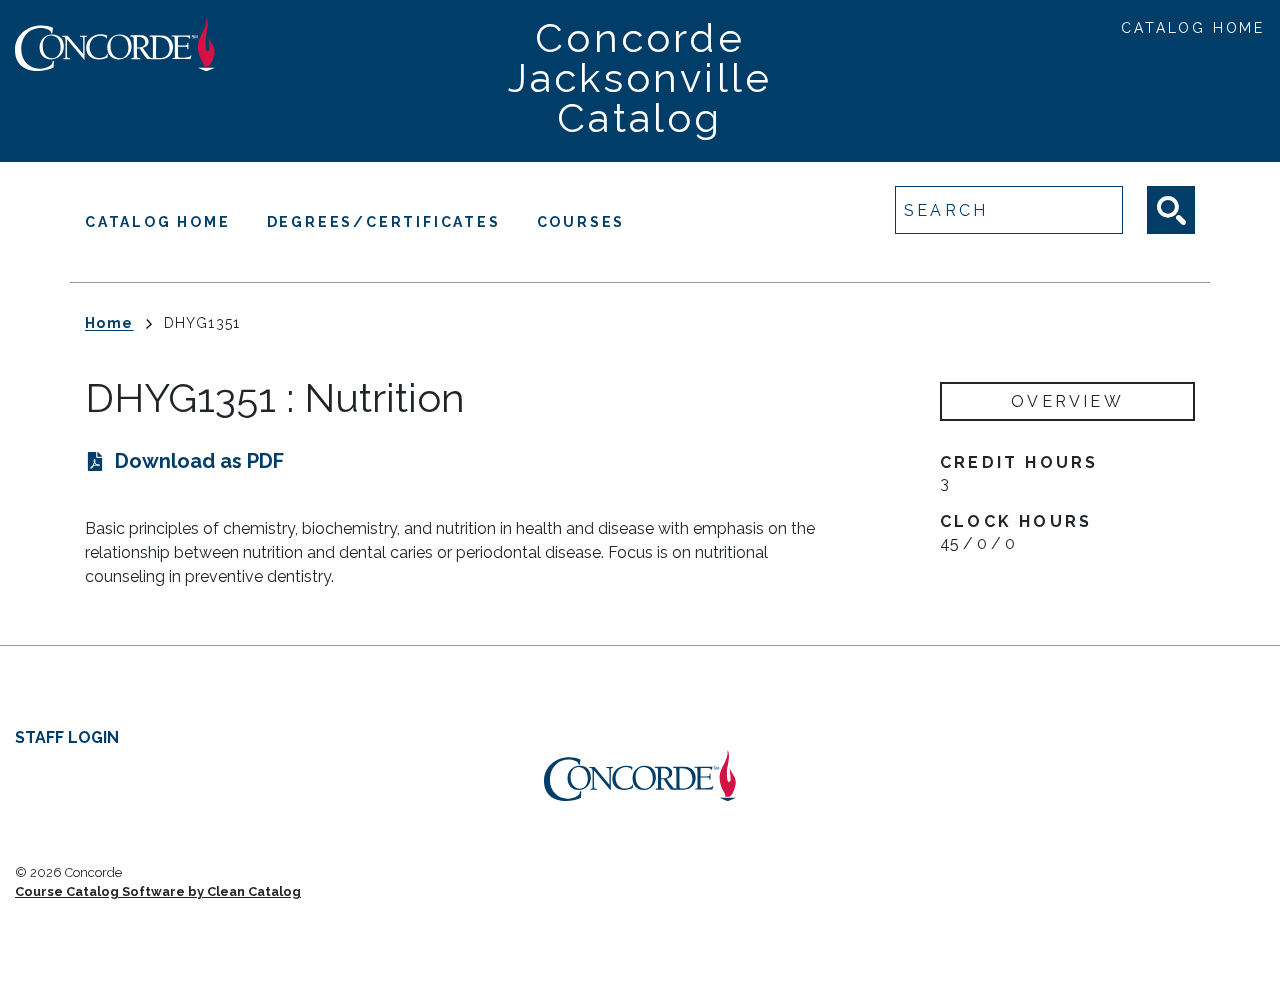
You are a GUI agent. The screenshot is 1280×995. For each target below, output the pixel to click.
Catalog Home (1193, 28)
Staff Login (67, 737)
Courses (581, 222)
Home (109, 323)
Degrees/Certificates (384, 222)
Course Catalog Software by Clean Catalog (158, 891)
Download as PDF (199, 461)
